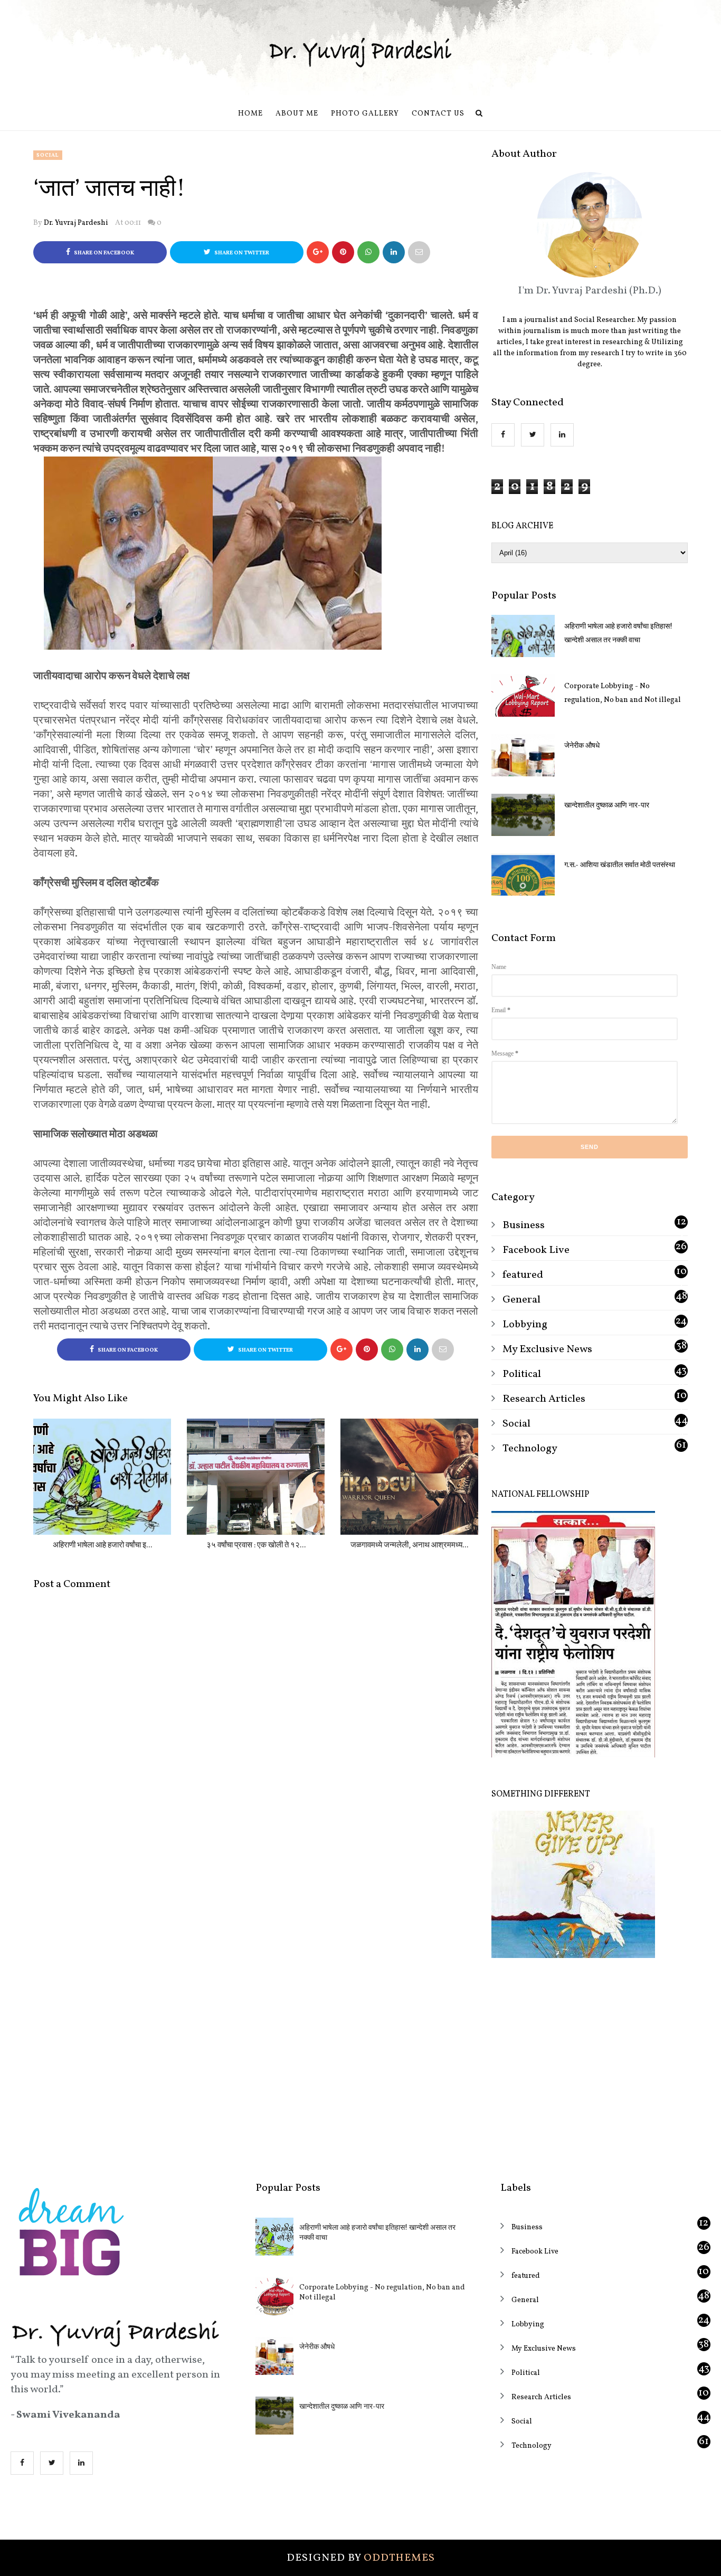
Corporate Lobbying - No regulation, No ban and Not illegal (623, 693)
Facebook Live (536, 1250)
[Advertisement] (590, 2062)
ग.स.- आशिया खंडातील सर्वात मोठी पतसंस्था (620, 865)
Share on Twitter (241, 253)
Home (250, 114)
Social (48, 155)
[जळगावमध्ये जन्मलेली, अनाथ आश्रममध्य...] (409, 1477)
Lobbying (525, 1325)
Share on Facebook (103, 253)
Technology (530, 1449)
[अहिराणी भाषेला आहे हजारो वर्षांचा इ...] (102, 1477)
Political (522, 1374)
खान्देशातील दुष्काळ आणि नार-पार (607, 806)
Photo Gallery (365, 114)
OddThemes (399, 2558)
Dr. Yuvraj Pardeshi (76, 223)
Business (524, 1225)
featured (523, 1275)
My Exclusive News (547, 1349)
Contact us (438, 114)
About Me (297, 114)
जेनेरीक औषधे (582, 746)
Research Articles (544, 1399)
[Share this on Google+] (318, 252)
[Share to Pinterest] (419, 252)
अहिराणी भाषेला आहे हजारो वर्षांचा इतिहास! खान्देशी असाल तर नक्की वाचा (618, 634)
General (521, 1300)
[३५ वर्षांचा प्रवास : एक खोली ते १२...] (256, 1477)
